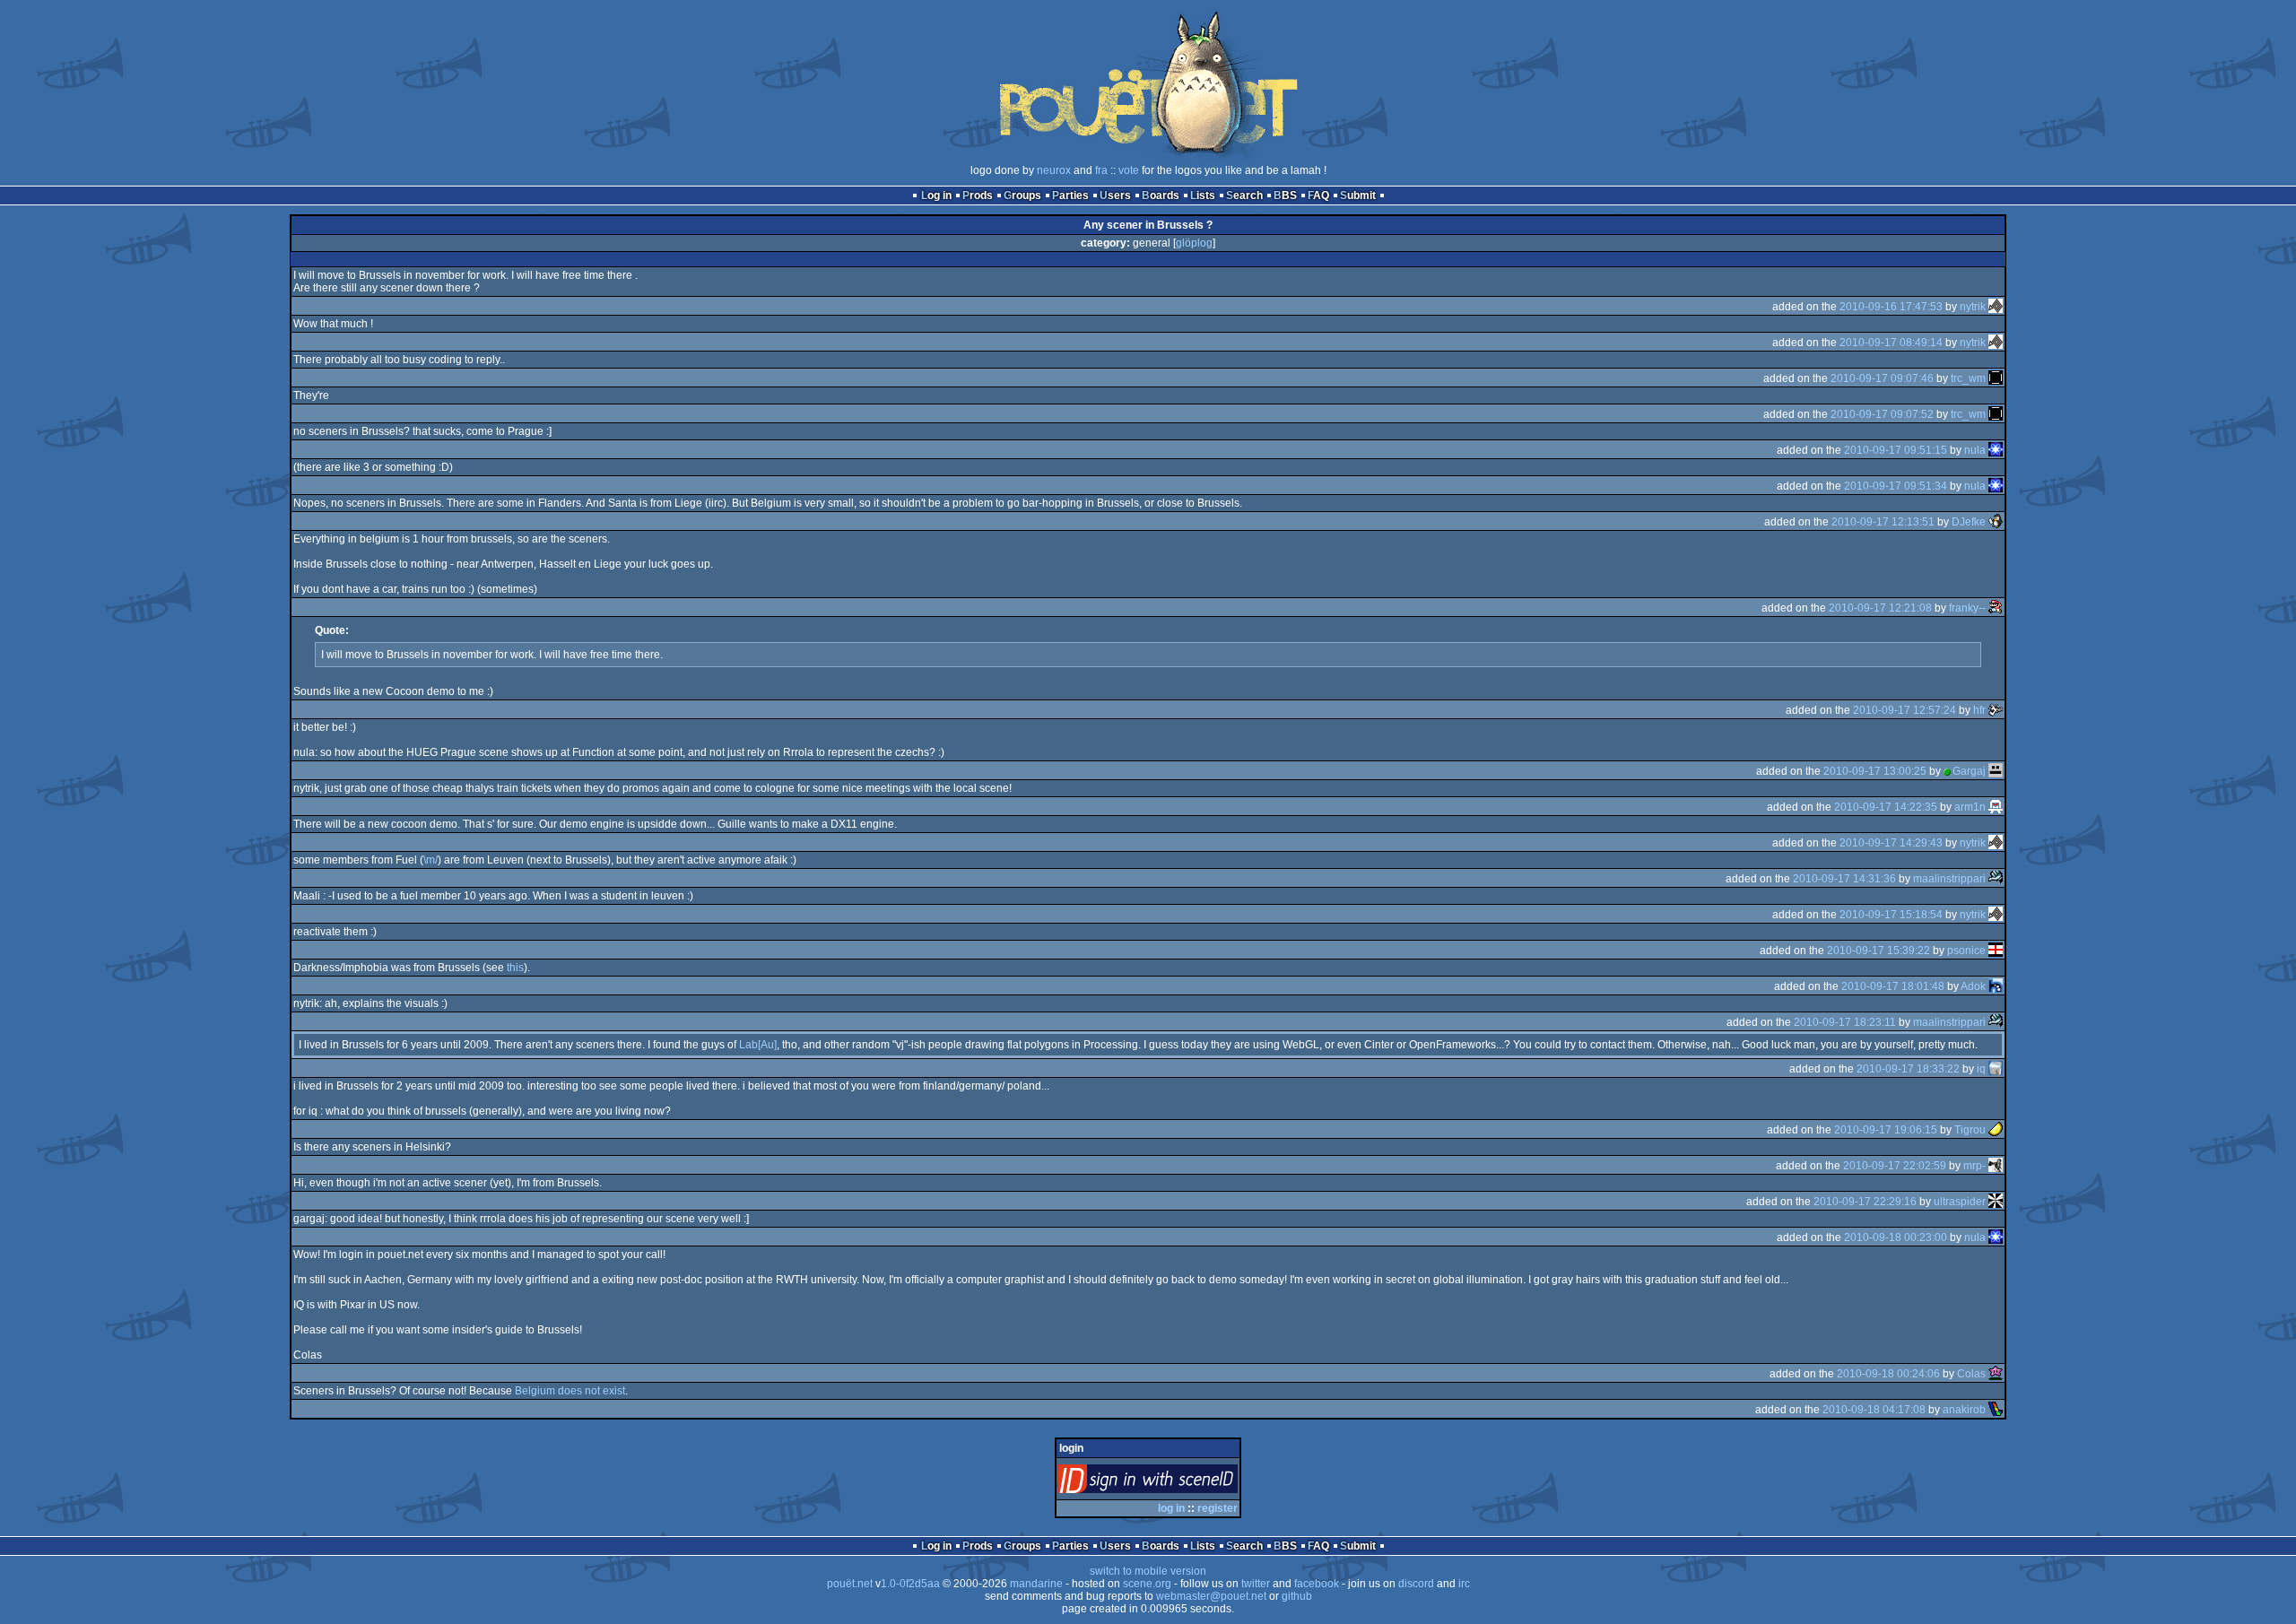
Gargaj (1969, 771)
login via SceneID (1178, 1483)
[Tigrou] (1996, 1130)
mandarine (1036, 1584)
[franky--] (1996, 608)
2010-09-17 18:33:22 (1908, 1069)
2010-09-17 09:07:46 (1882, 378)
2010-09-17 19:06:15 (1886, 1130)
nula (1975, 450)
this (515, 968)
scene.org (1147, 1584)
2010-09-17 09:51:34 (1896, 486)
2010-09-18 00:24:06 (1888, 1374)
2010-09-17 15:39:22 (1879, 951)
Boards (1161, 195)
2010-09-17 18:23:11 (1845, 1022)
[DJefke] (1996, 522)
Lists (1203, 195)
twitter (1256, 1584)
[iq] (1996, 1069)
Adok (1973, 986)
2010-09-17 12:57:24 (1905, 710)
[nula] (1996, 450)
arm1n (1970, 807)
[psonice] (1996, 951)
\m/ (430, 860)
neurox (1054, 170)
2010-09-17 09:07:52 (1882, 414)
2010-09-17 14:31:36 (1844, 879)
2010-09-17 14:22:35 (1886, 807)
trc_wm (1968, 378)
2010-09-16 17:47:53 (1891, 307)
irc (1464, 1584)
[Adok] (1996, 986)
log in (1171, 1508)
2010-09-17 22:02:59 (1895, 1166)
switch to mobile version (1148, 1571)
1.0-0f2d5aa (910, 1584)
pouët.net (850, 1584)
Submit (1358, 195)
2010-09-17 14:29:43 (1891, 843)
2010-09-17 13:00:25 (1875, 771)
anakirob (1964, 1410)
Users (1115, 195)
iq (1981, 1069)
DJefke (1969, 522)
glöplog (1194, 243)
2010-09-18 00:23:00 (1896, 1238)
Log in (936, 195)
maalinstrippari (1949, 879)
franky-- (1967, 608)
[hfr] (1996, 710)
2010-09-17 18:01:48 (1893, 986)
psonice (1966, 951)
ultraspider (1960, 1202)
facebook (1317, 1584)
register (1218, 1508)
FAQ (1318, 195)
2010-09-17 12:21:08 (1880, 608)
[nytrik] (1996, 307)
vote (1129, 170)
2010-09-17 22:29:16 (1865, 1202)
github (1297, 1596)
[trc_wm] (1996, 378)
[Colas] (1996, 1374)
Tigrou (1970, 1130)
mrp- (1974, 1166)
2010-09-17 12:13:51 (1883, 522)
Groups (1022, 195)
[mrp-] (1996, 1166)
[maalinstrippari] (1996, 879)
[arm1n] (1996, 807)
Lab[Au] (758, 1045)
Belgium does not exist (570, 1391)
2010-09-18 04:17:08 (1874, 1410)
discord (1416, 1584)
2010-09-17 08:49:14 (1891, 343)
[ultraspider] (1996, 1202)
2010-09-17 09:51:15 (1896, 450)
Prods (978, 195)
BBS (1285, 195)
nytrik (1973, 307)
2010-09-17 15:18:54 (1891, 915)
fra (1101, 170)
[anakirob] (1996, 1410)
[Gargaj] (1996, 771)
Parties (1070, 195)
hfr (1979, 710)
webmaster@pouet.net (1211, 1596)
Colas (1971, 1374)
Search (1244, 195)
